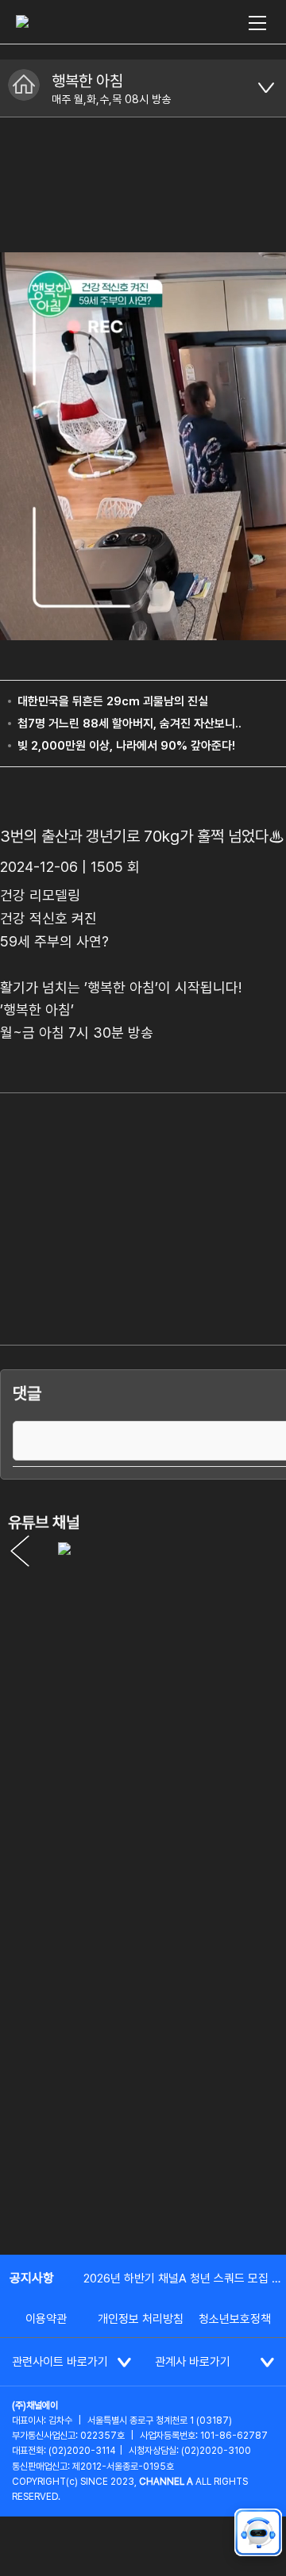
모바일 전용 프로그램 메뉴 (266, 88)
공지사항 (32, 2278)
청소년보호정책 (235, 2319)
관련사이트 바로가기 (60, 2362)
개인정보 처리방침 (141, 2319)
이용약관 (46, 2319)
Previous (20, 1551)
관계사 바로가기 (193, 2362)
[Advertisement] (143, 2088)
